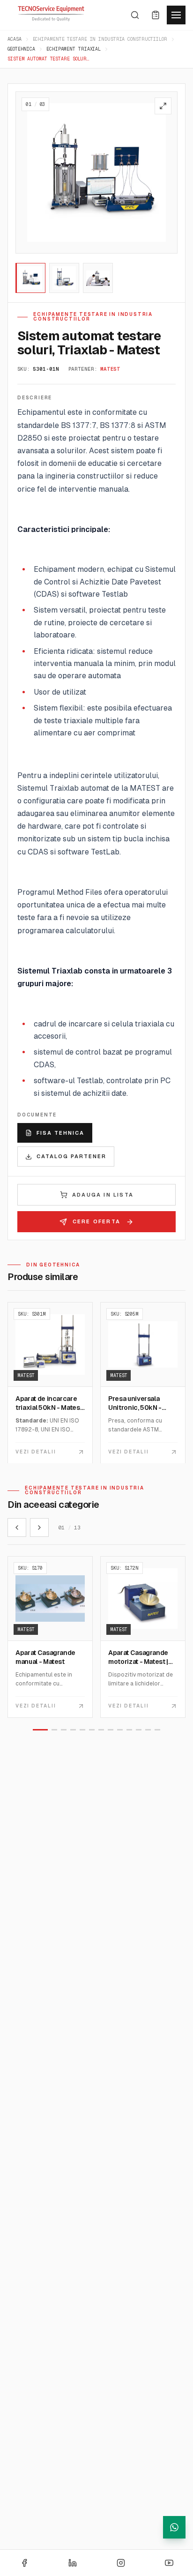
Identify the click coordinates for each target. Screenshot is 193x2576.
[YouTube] (169, 2563)
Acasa (15, 39)
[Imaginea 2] (64, 278)
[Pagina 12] (148, 1730)
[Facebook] (24, 2563)
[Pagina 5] (82, 1730)
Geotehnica (21, 49)
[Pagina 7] (101, 1730)
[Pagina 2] (54, 1730)
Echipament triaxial (74, 49)
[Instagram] (121, 2563)
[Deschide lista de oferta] (156, 15)
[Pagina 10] (129, 1730)
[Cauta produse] (135, 15)
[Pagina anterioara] (17, 1528)
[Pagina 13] (157, 1730)
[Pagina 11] (139, 1730)
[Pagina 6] (92, 1730)
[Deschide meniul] (176, 15)
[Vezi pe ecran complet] (163, 106)
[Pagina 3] (64, 1730)
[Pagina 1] (40, 1730)
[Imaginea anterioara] (27, 172)
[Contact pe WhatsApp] (174, 2527)
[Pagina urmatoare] (39, 1528)
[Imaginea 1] (30, 278)
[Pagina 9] (120, 1730)
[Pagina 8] (111, 1730)
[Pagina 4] (73, 1730)
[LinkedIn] (73, 2563)
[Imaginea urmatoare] (166, 172)
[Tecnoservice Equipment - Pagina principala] (51, 14)
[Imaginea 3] (98, 278)
